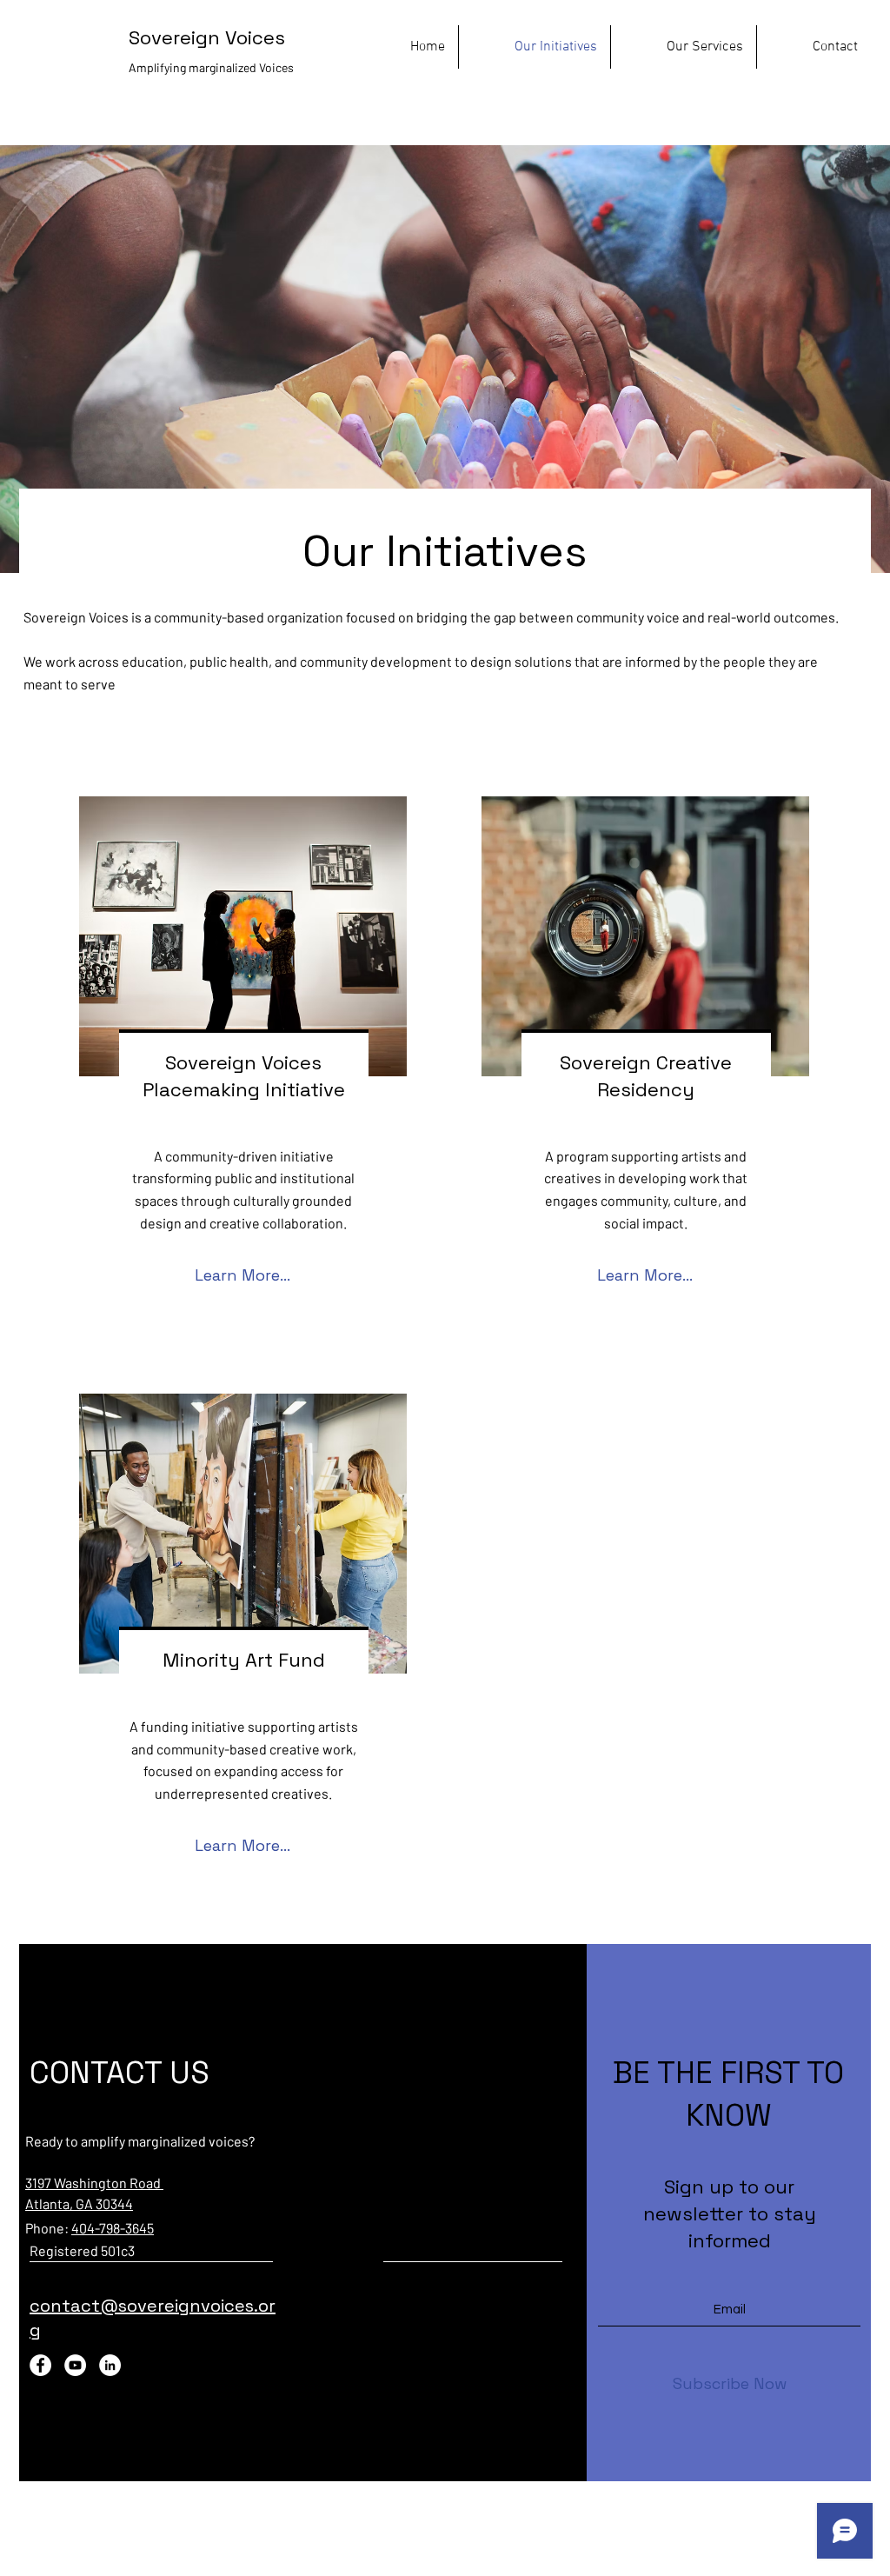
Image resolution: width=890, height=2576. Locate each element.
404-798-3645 (113, 2228)
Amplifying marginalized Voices (213, 67)
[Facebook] (40, 2365)
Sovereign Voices (207, 37)
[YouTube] (75, 2365)
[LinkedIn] (110, 2365)
